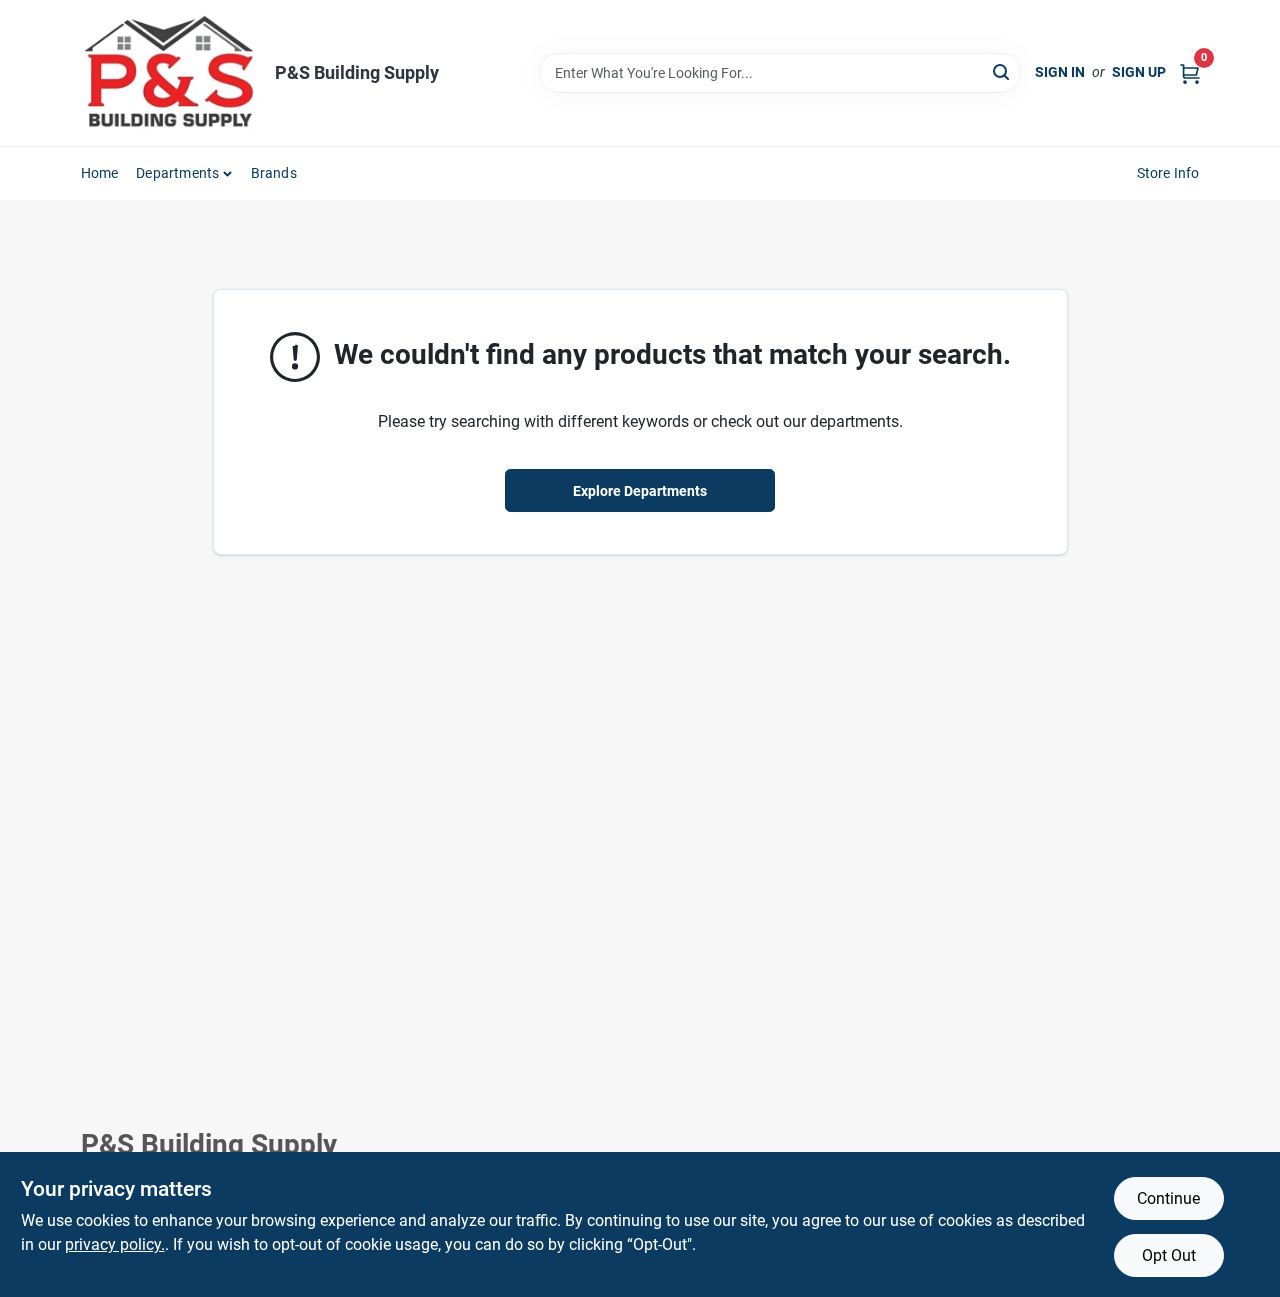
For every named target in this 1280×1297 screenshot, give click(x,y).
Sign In (1060, 72)
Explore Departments (640, 491)
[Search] (1002, 71)
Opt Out (1169, 1255)
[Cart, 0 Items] (1190, 72)
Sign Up (1139, 72)
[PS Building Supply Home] (171, 73)
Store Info (1168, 173)
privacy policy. (115, 1244)
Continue (1168, 1198)
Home (100, 173)
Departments (177, 173)
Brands (274, 173)
